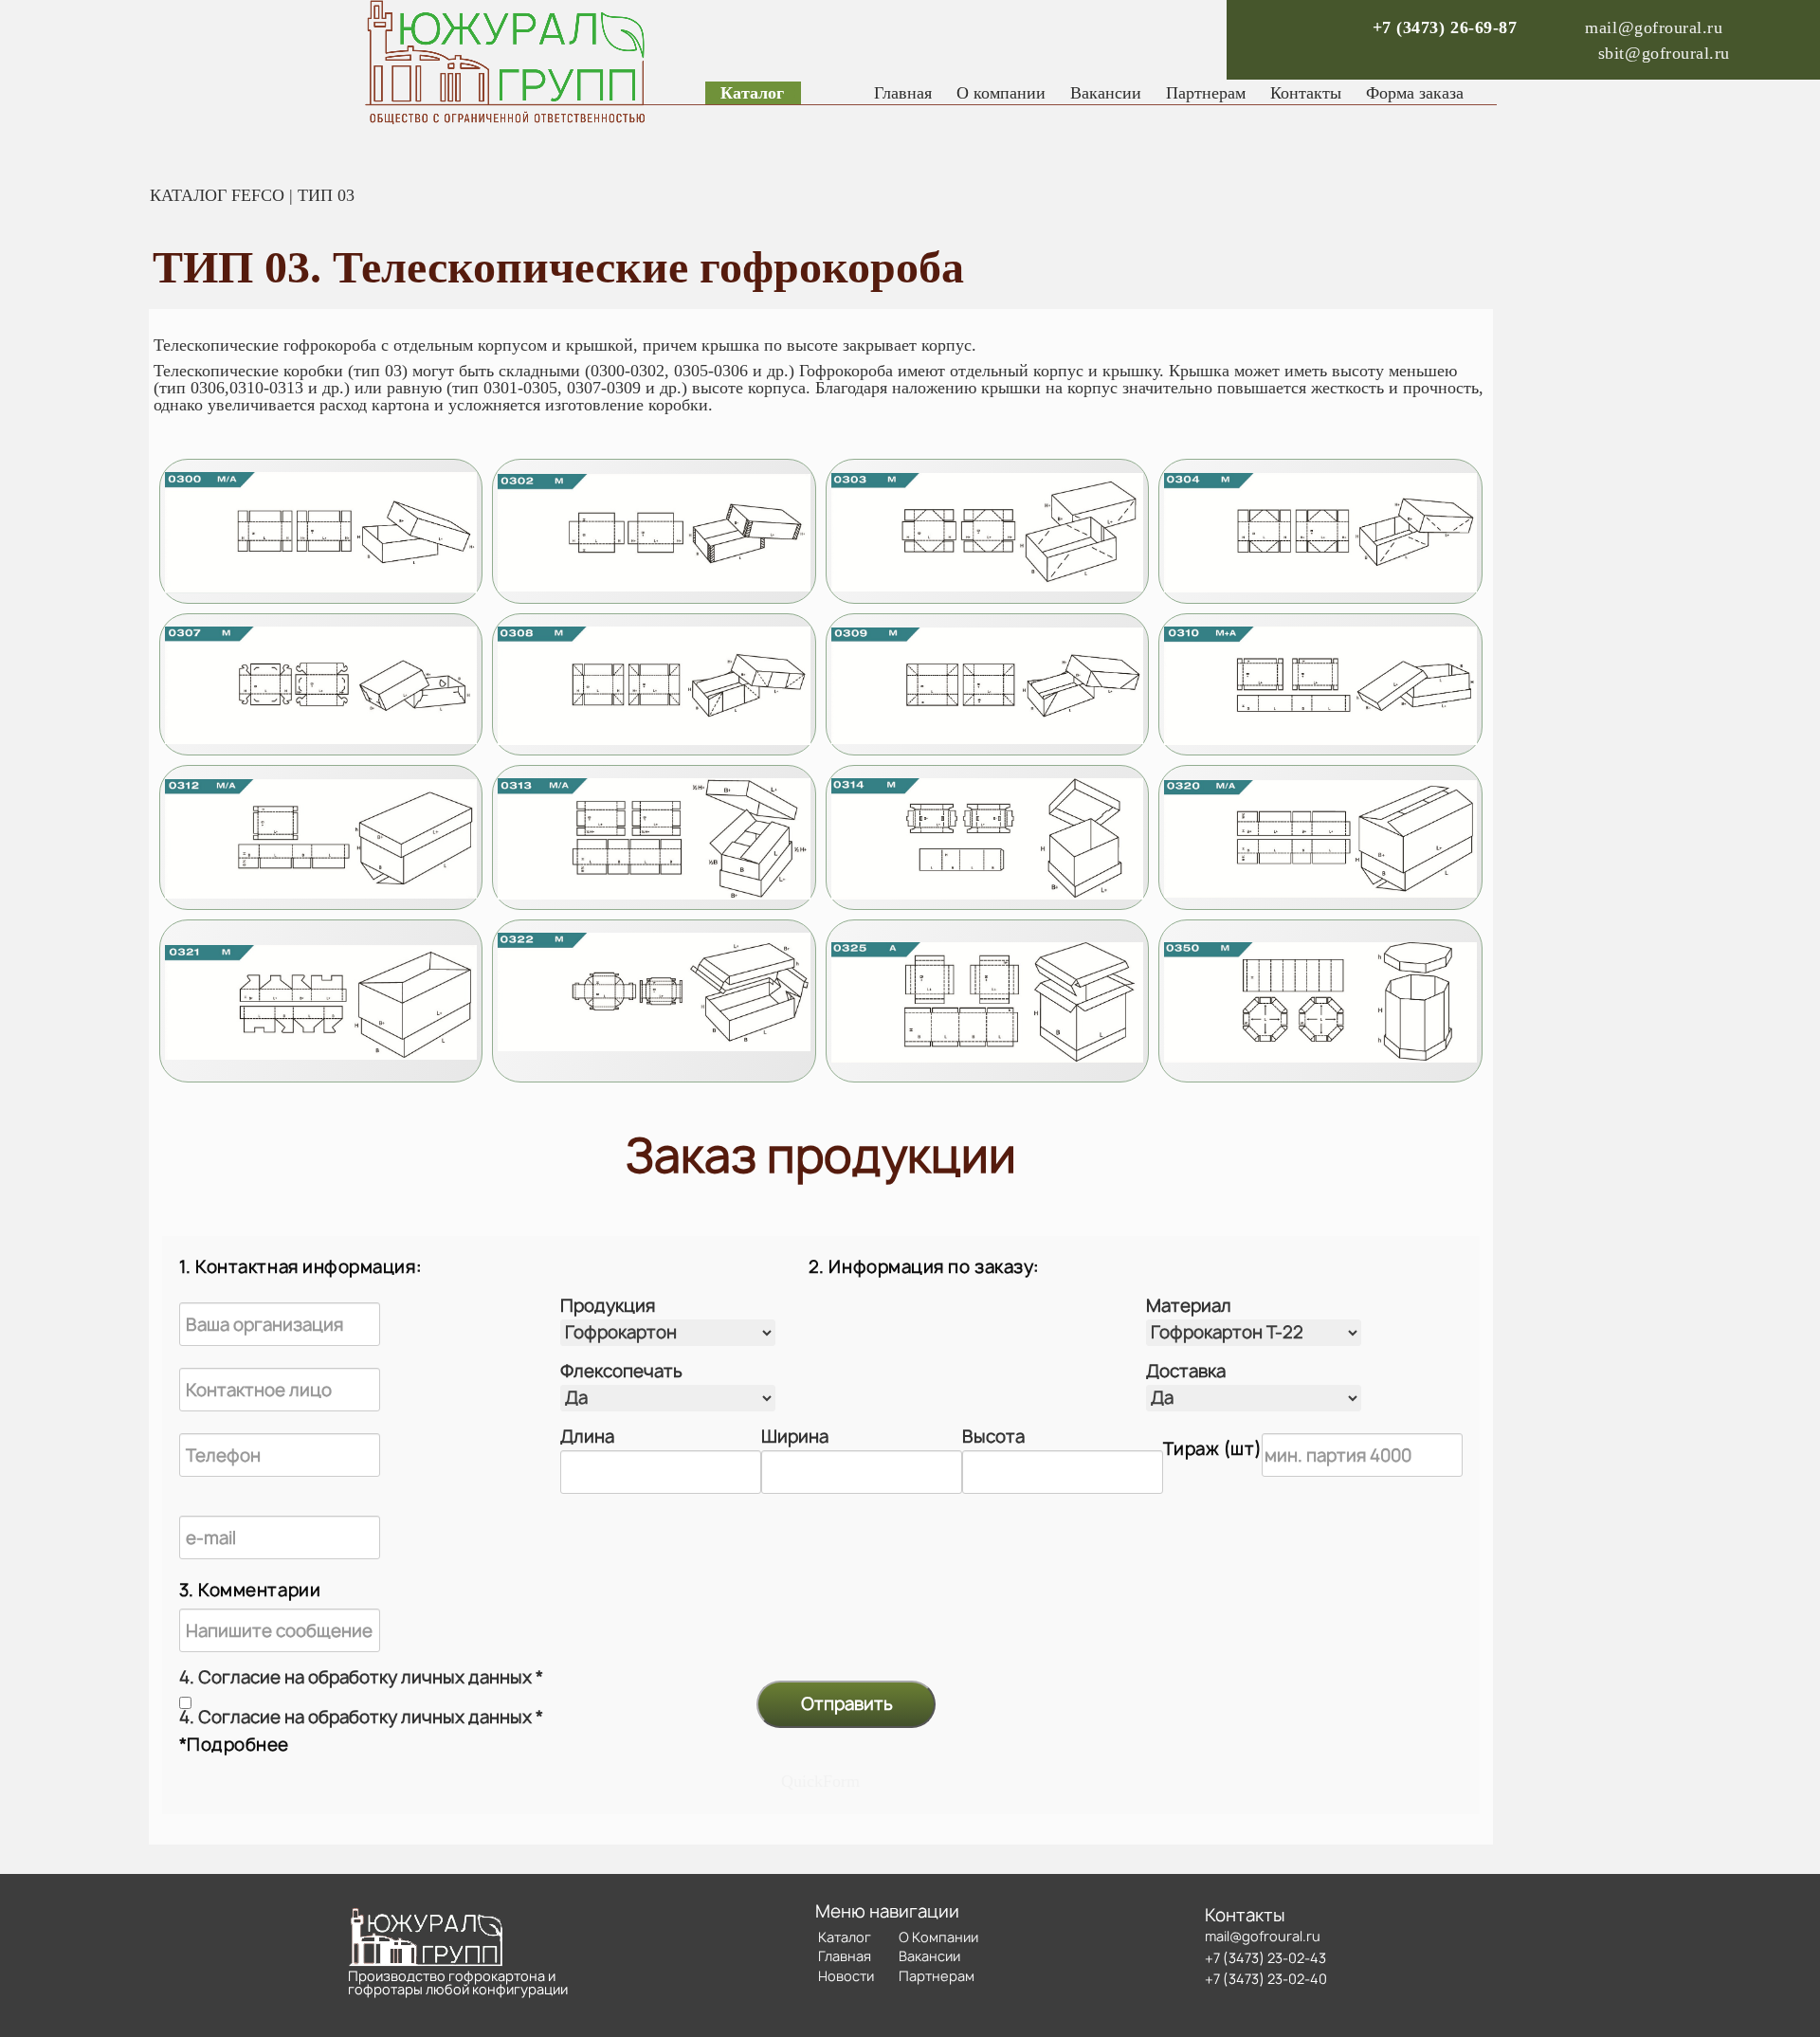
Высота (993, 1437)
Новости (846, 1976)
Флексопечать (621, 1372)
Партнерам (1206, 93)
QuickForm (820, 1781)
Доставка (1186, 1372)
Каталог (752, 93)
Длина (587, 1437)
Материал (1189, 1306)
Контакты (1306, 93)
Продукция (608, 1306)
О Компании (938, 1937)
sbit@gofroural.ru (1664, 53)
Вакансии (1106, 93)
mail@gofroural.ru (1654, 27)
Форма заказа (1415, 93)
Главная (903, 93)
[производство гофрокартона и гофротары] (321, 533)
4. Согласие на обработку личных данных (361, 1678)
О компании (1001, 93)
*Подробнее (234, 1745)
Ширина (795, 1437)
